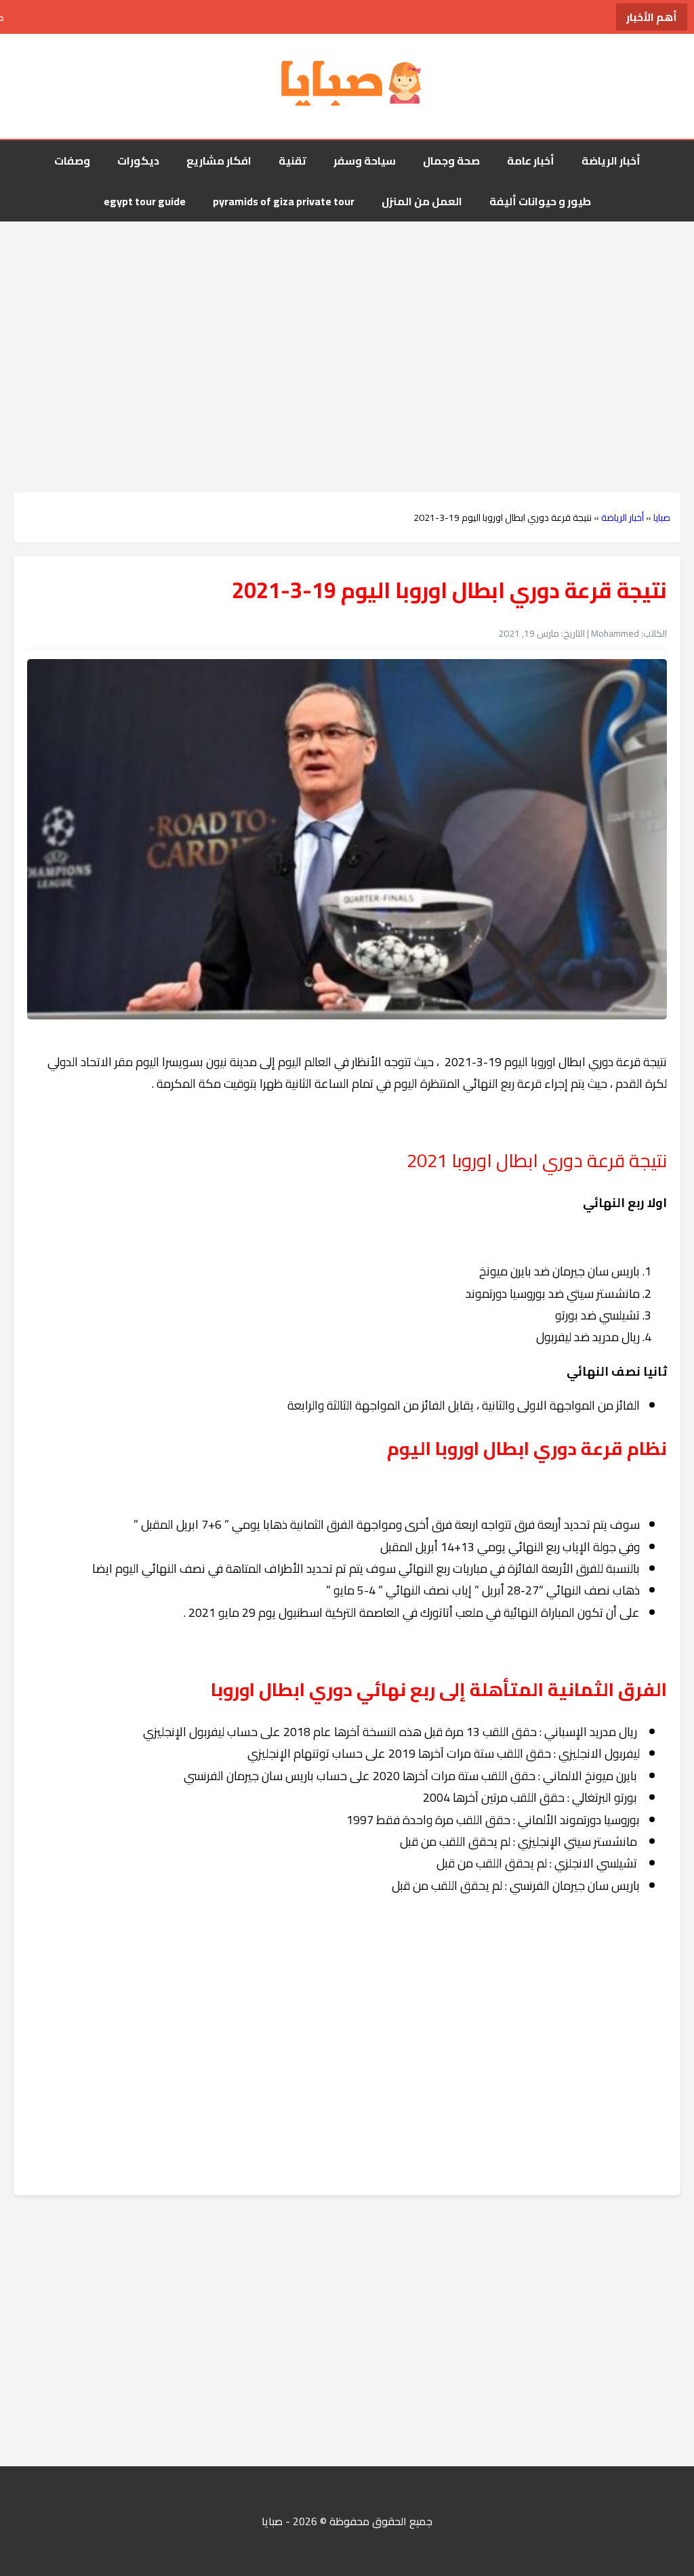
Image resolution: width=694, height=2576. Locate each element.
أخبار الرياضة (611, 161)
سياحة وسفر (365, 161)
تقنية (292, 161)
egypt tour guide (145, 201)
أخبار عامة (531, 161)
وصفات (72, 161)
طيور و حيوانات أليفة (540, 201)
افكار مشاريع (219, 161)
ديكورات (138, 161)
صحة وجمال (451, 161)
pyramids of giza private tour (284, 201)
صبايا (662, 518)
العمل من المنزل (422, 201)
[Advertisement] (347, 330)
